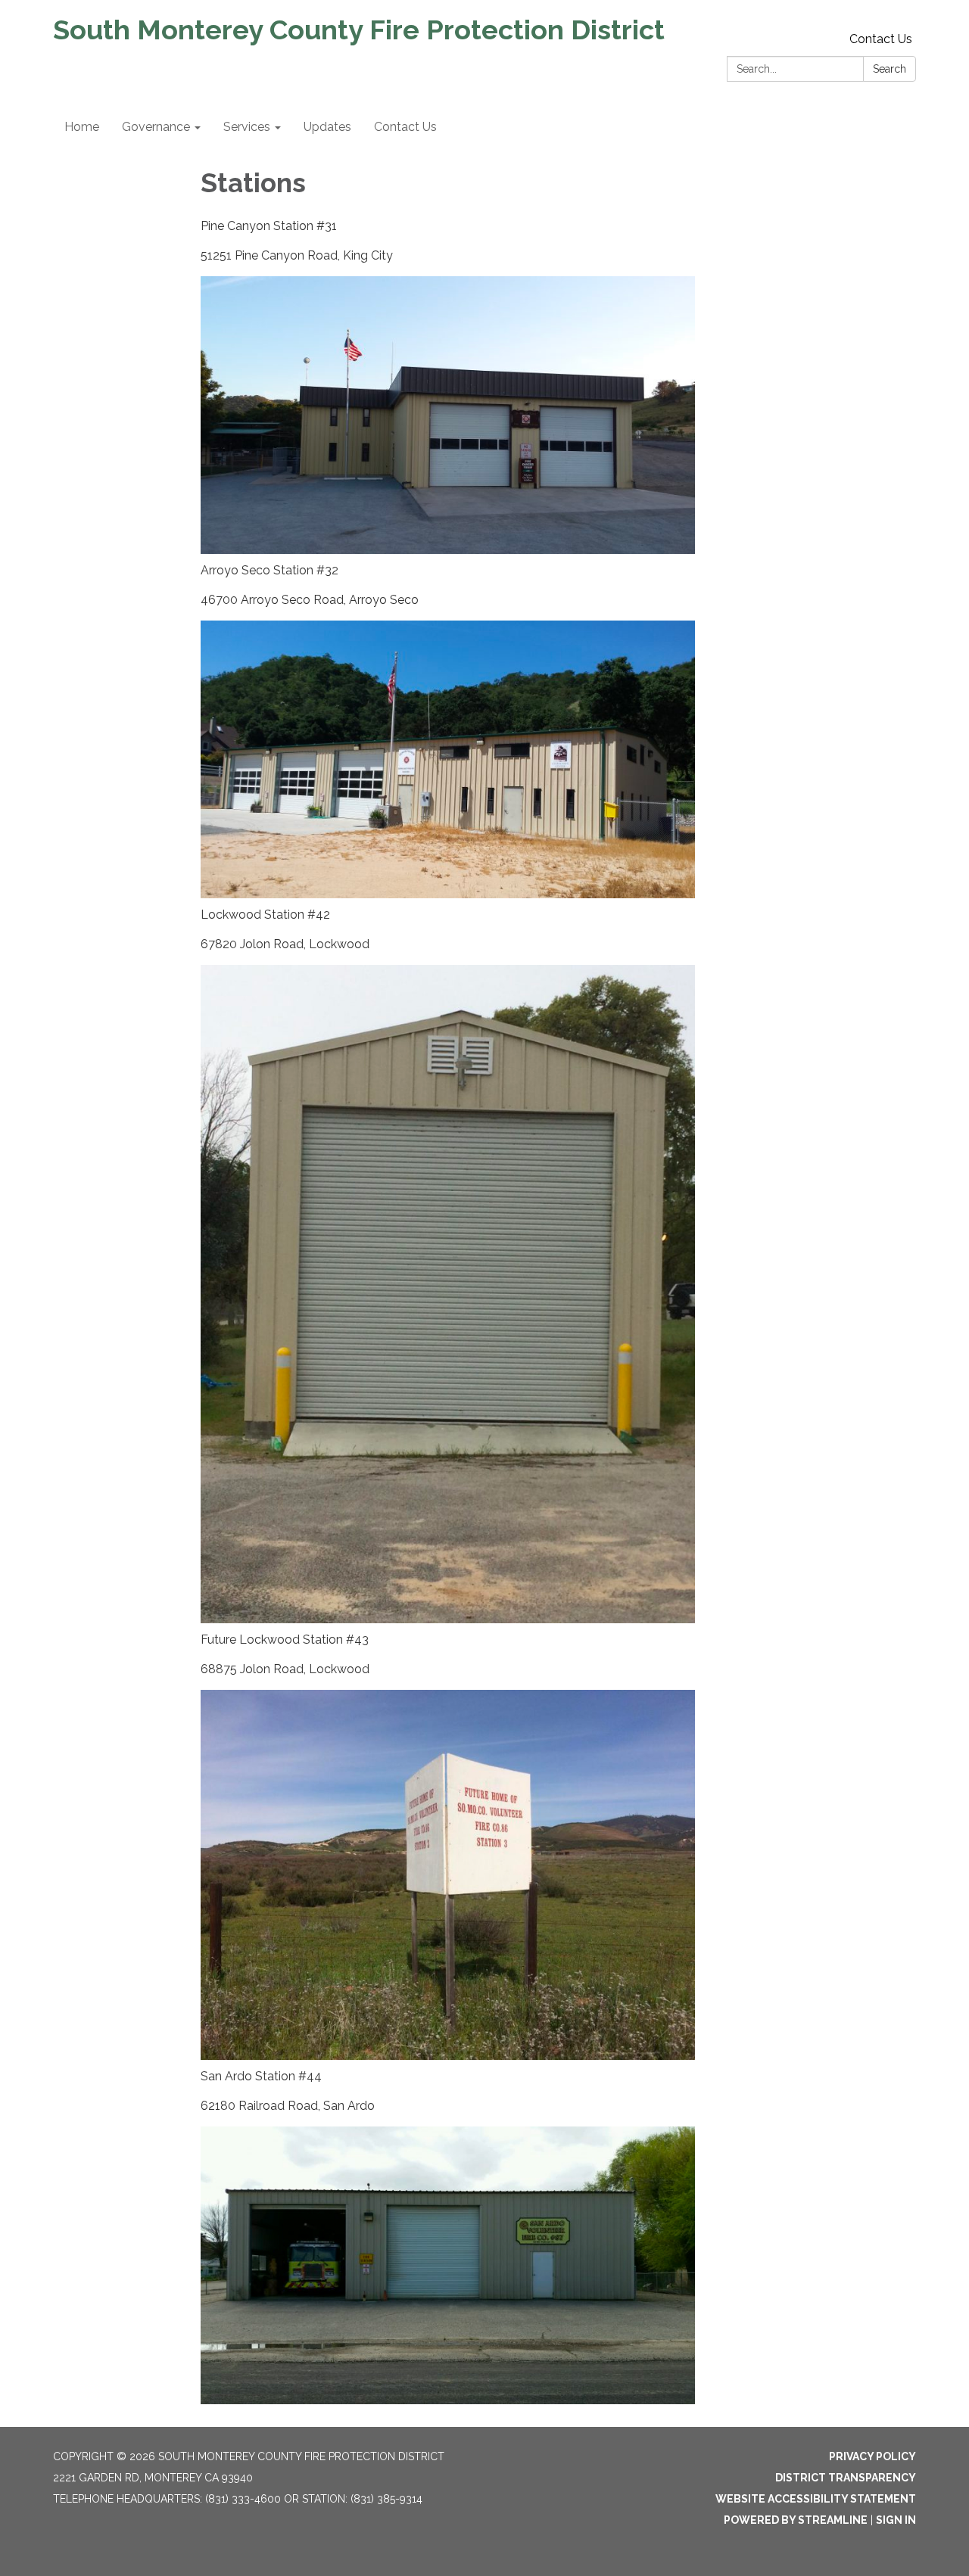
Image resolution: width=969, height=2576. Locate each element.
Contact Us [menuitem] (405, 127)
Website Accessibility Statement (816, 2499)
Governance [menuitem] (156, 127)
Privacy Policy (872, 2456)
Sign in (896, 2520)
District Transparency (846, 2478)
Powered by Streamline (796, 2520)
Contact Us (881, 39)
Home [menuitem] (82, 127)
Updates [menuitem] (327, 127)
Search (890, 69)
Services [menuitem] (247, 127)
